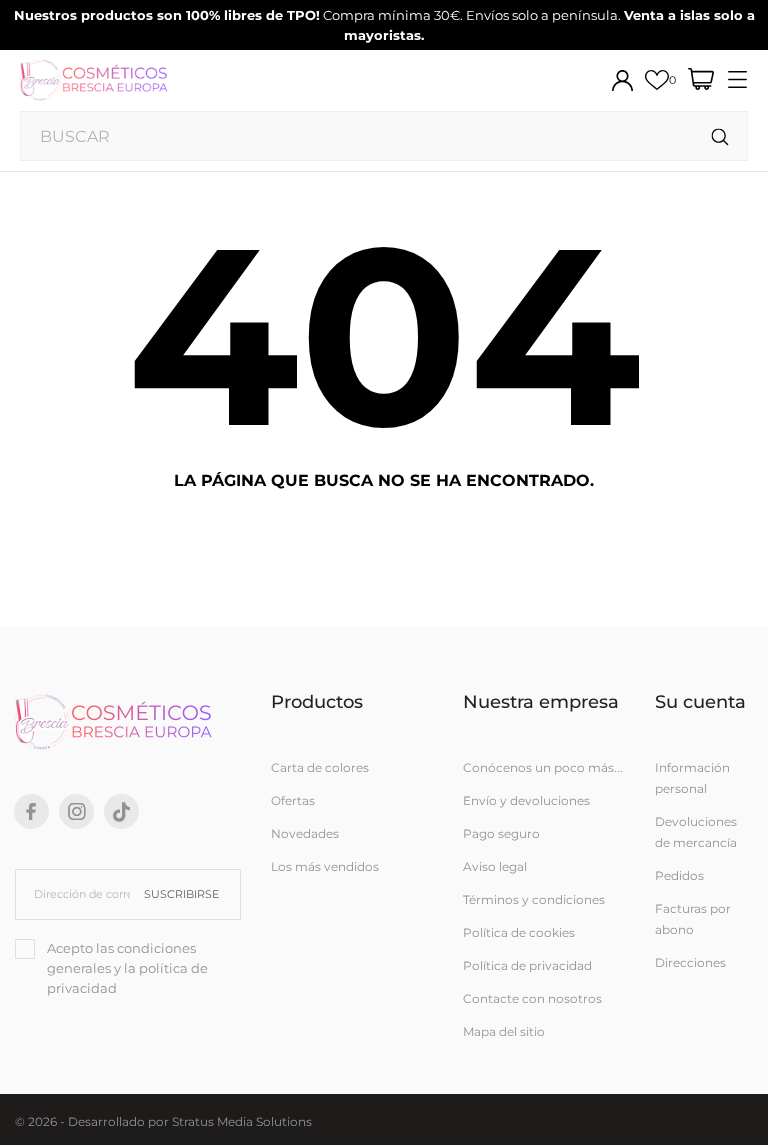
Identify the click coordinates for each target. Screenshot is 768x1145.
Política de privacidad (527, 965)
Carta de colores (320, 767)
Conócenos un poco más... (543, 767)
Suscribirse (181, 894)
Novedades (305, 833)
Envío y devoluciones (526, 800)
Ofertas (293, 800)
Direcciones (690, 962)
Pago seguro (501, 833)
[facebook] (31, 811)
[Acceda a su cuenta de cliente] (622, 80)
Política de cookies (519, 932)
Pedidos (679, 875)
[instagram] (77, 811)
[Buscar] (720, 137)
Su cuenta (700, 702)
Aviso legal (495, 866)
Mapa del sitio (504, 1031)
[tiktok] (121, 812)
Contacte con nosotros (532, 998)
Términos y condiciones (534, 899)
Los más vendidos (325, 866)
